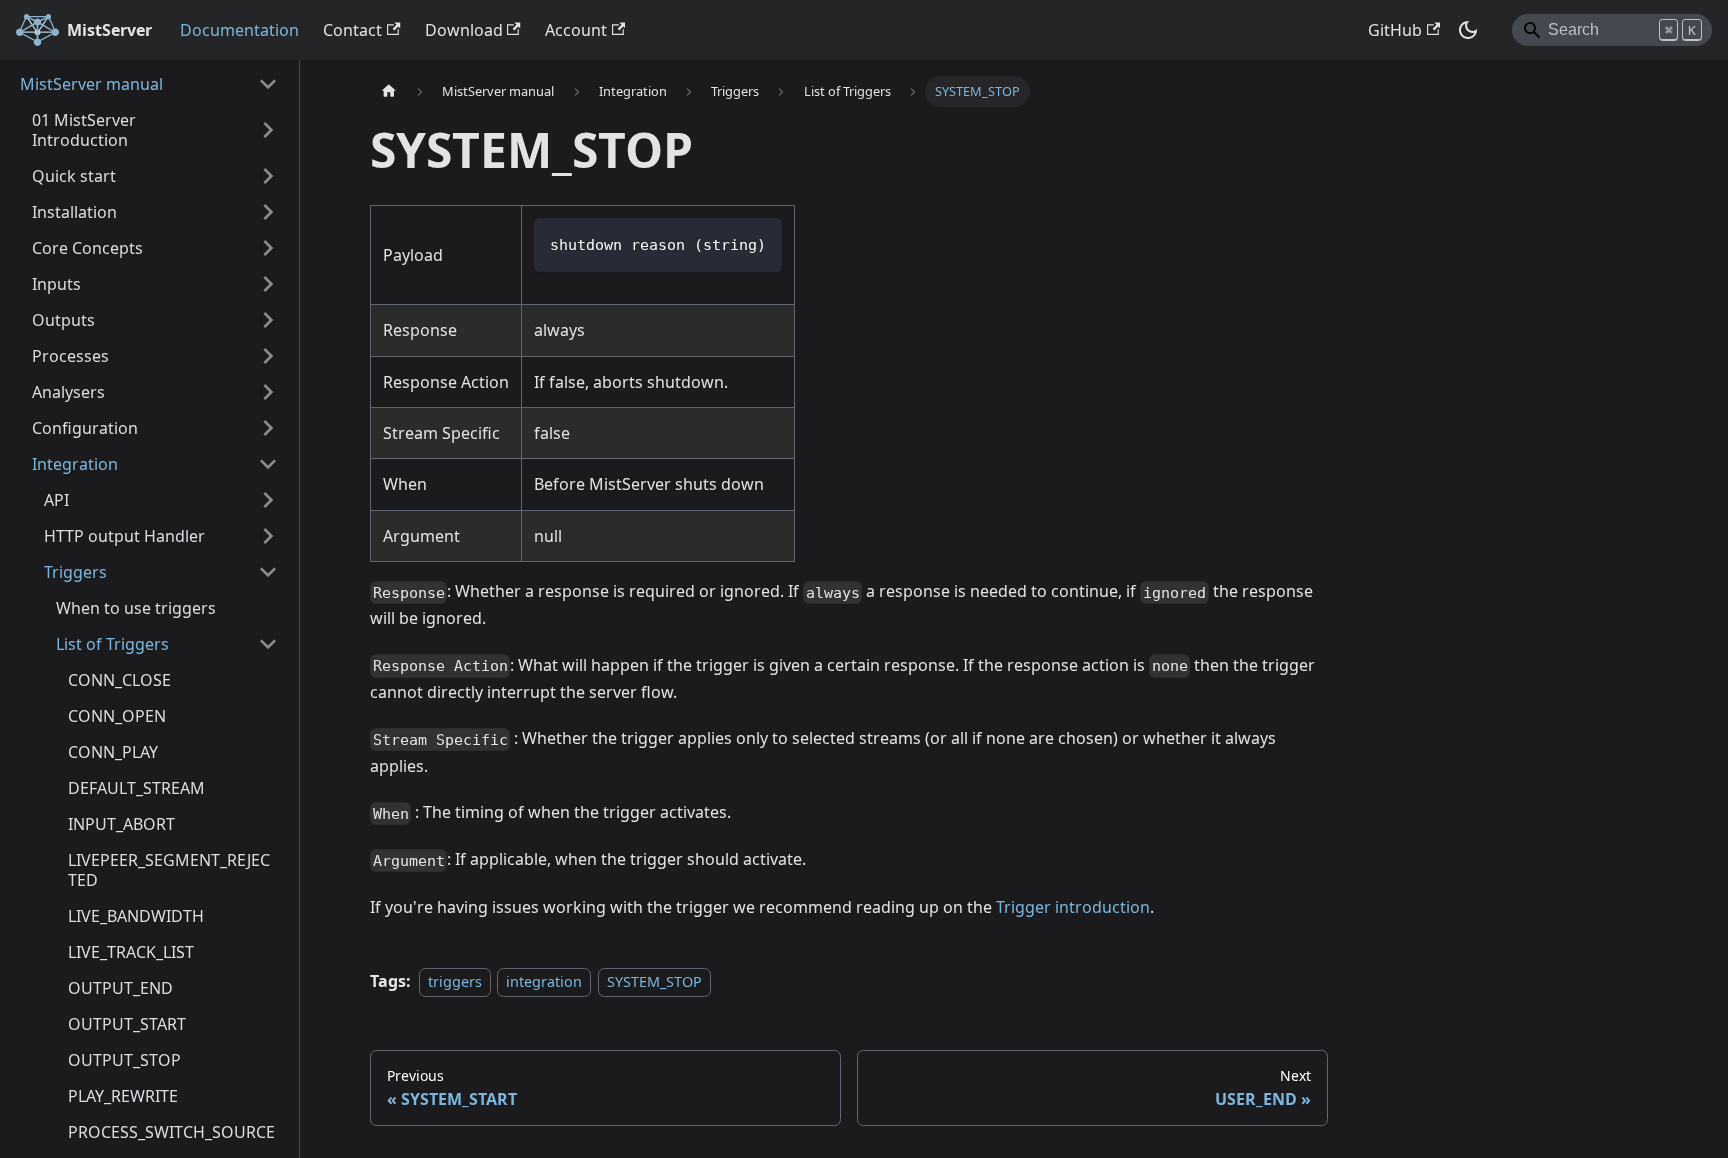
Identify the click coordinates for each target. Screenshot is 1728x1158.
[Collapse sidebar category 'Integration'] (268, 464)
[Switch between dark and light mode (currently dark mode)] (1468, 30)
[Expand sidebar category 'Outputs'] (268, 320)
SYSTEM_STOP (654, 981)
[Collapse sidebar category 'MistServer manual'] (268, 84)
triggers (455, 981)
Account (576, 30)
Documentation (239, 30)
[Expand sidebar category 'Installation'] (268, 212)
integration (544, 981)
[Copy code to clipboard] (757, 242)
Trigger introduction (1073, 907)
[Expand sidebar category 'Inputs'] (268, 284)
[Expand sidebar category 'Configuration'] (268, 428)
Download (464, 30)
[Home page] (389, 91)
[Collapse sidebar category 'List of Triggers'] (268, 644)
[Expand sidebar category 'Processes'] (268, 356)
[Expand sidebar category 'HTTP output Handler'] (268, 536)
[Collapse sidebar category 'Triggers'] (268, 572)
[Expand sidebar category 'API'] (268, 500)
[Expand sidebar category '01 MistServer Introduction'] (268, 130)
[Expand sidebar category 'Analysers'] (268, 392)
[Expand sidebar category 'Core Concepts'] (268, 248)
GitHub (1395, 30)
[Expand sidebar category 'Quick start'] (268, 176)
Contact (352, 30)
